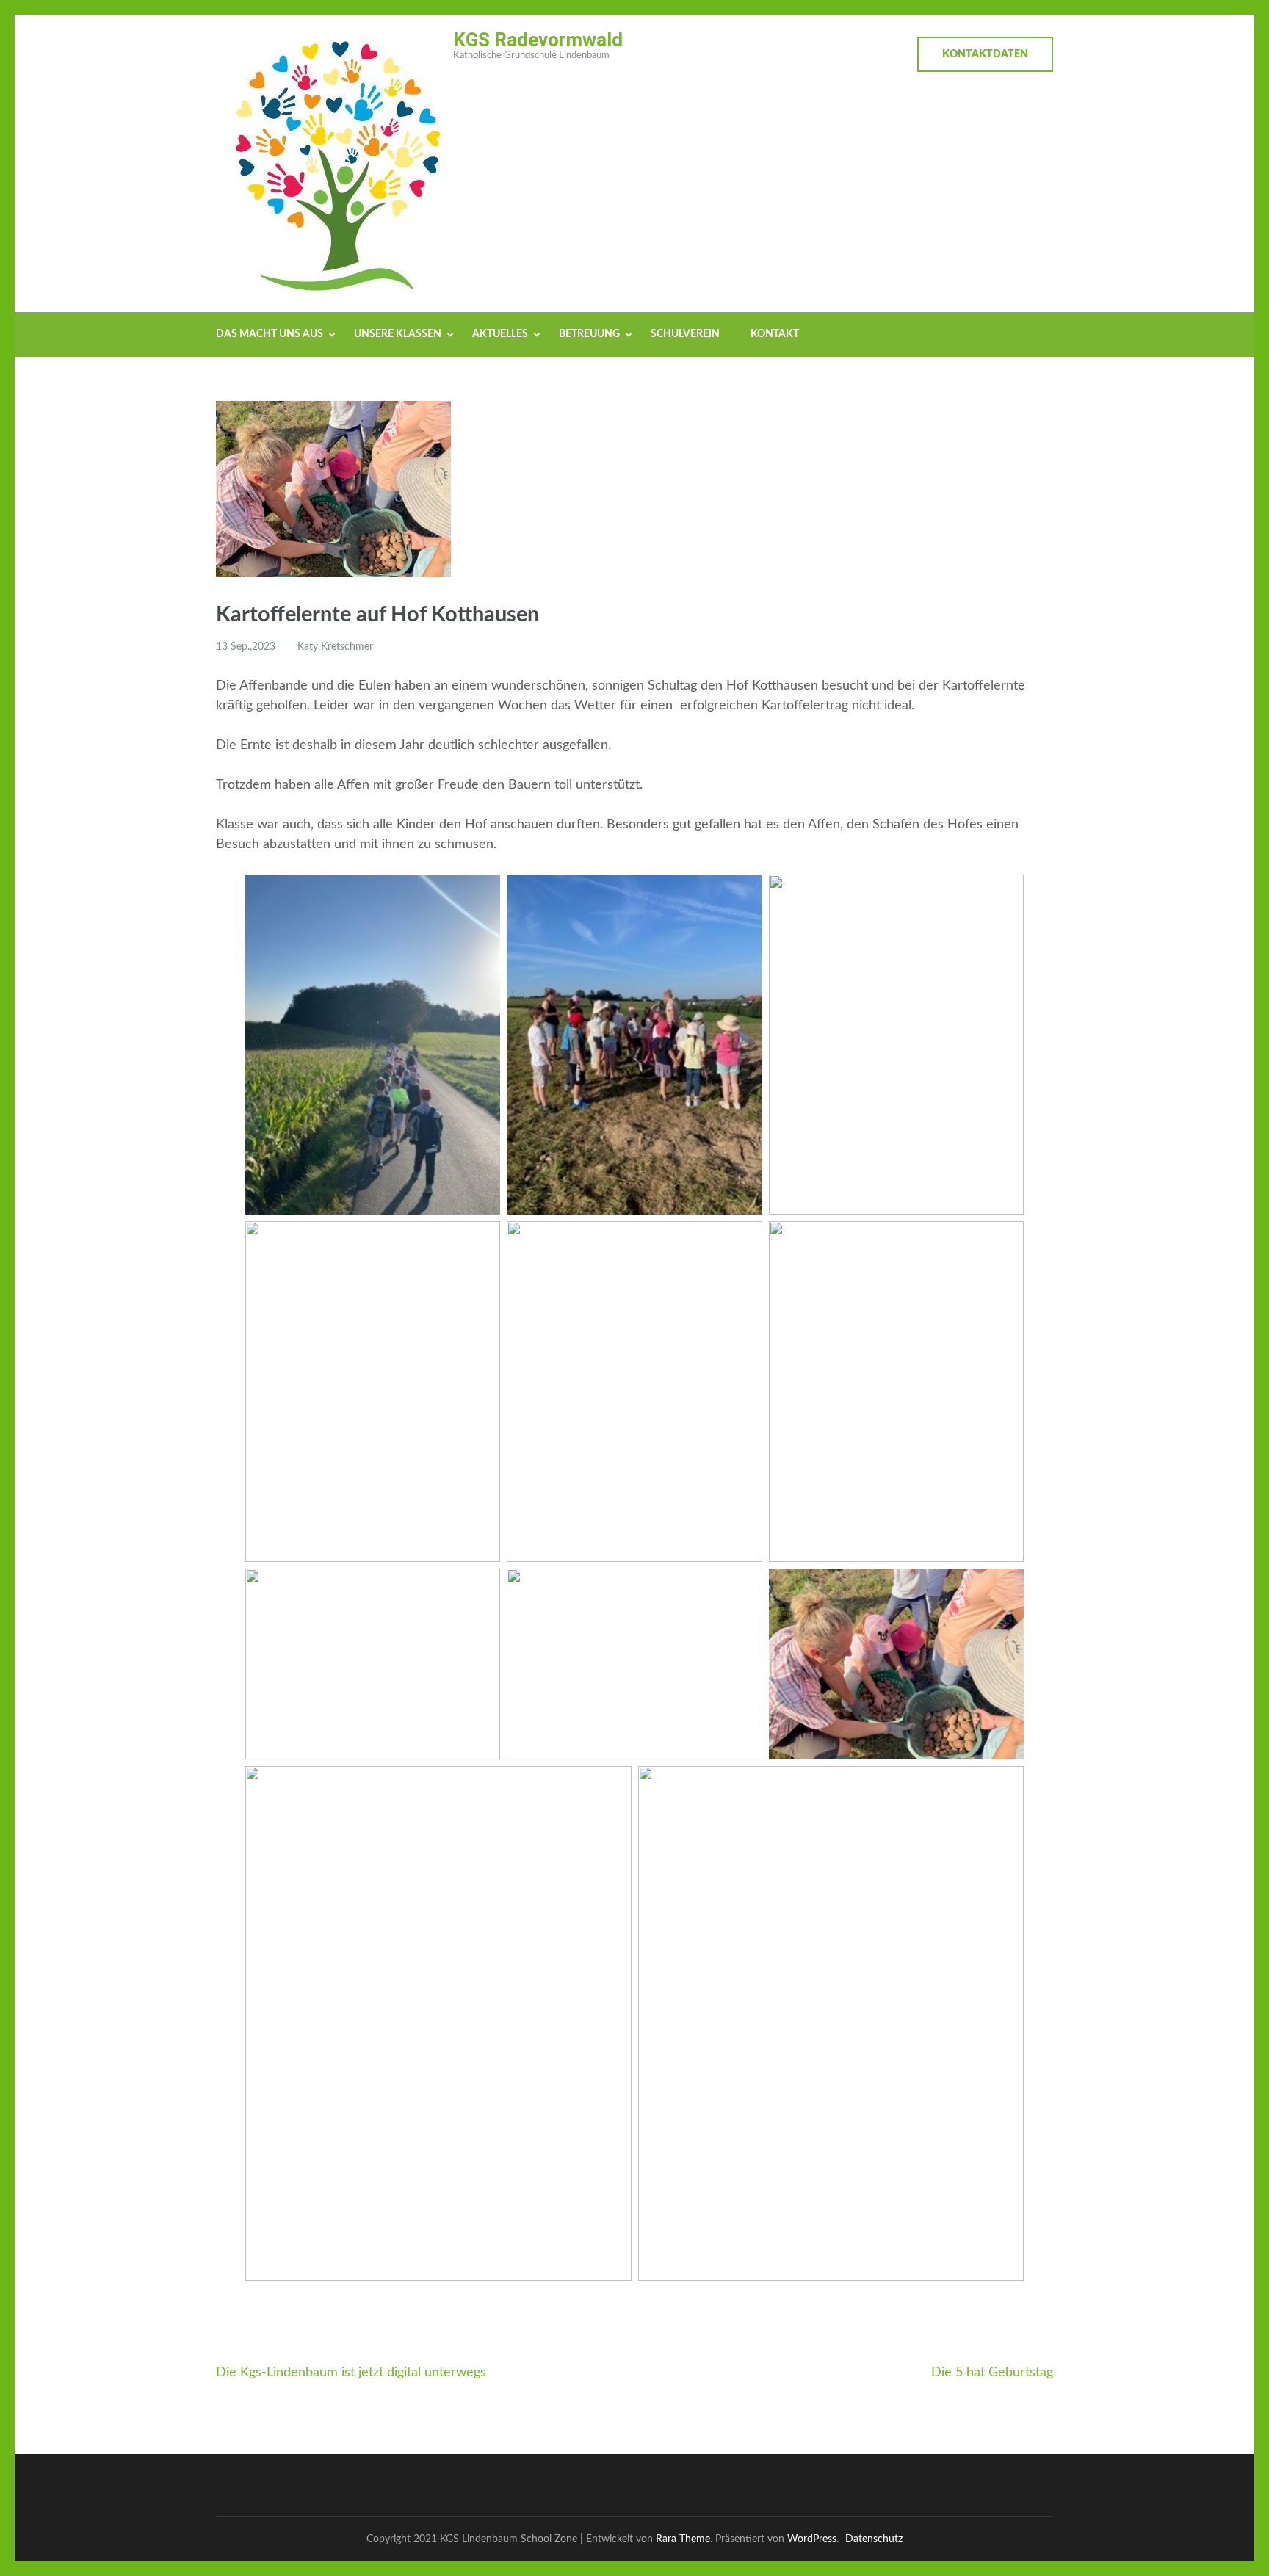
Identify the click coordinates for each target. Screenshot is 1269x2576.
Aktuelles (500, 334)
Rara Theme (683, 2539)
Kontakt (775, 334)
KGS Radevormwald (538, 40)
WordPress (812, 2539)
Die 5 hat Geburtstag (992, 2373)
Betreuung (589, 334)
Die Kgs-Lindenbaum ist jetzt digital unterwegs (351, 2373)
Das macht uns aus (270, 334)
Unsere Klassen (398, 334)
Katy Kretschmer (335, 647)
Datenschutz (874, 2539)
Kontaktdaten (985, 54)
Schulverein (685, 334)
